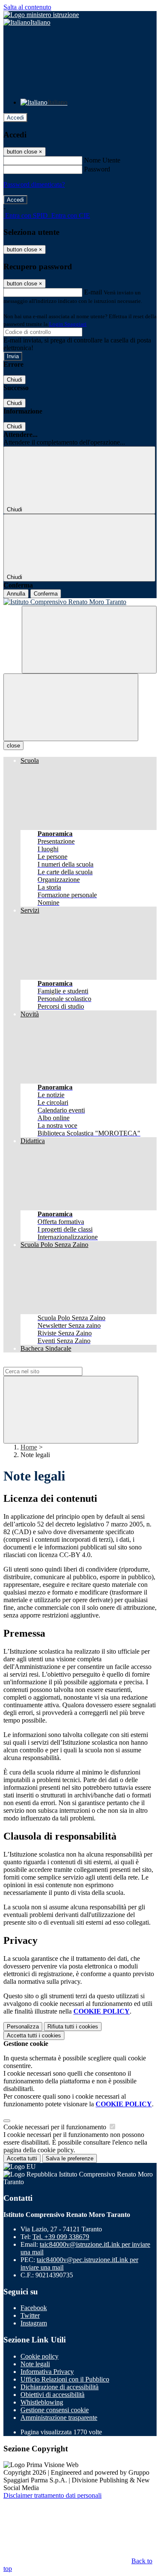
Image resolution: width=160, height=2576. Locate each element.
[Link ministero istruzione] (41, 15)
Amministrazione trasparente (59, 2418)
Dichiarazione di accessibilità (60, 2387)
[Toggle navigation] (71, 707)
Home (29, 1447)
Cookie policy (39, 2356)
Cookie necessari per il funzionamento (56, 2127)
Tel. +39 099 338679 (61, 2237)
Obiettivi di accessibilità (52, 2395)
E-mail (93, 292)
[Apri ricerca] (89, 640)
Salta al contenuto (27, 7)
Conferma (46, 594)
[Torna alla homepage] (80, 602)
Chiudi (15, 380)
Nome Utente (102, 160)
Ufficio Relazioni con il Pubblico (65, 2379)
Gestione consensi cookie (55, 2410)
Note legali (35, 2364)
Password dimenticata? (34, 184)
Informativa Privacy (47, 2372)
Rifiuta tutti (73, 2027)
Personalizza (23, 2027)
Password (97, 169)
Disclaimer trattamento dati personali (52, 2495)
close (13, 746)
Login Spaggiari (68, 324)
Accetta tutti (34, 2035)
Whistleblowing (42, 2402)
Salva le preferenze (70, 2158)
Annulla (16, 594)
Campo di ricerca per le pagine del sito (55, 1363)
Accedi (15, 118)
